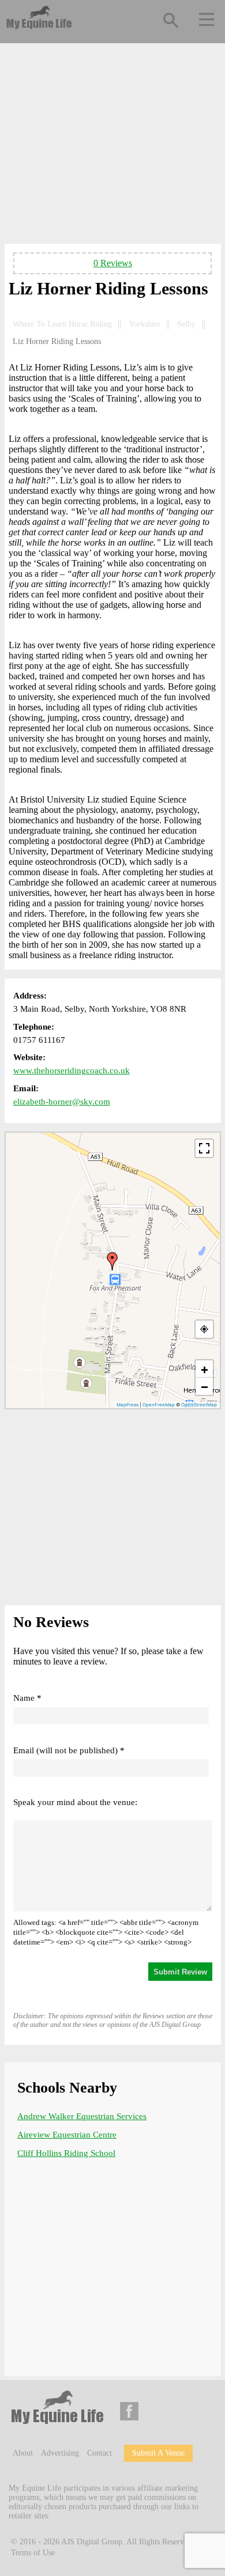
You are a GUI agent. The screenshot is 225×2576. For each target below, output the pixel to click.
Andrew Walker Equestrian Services (82, 2116)
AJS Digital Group (92, 2541)
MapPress (127, 1405)
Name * (27, 1698)
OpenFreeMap (159, 1405)
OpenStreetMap (199, 1405)
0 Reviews (113, 263)
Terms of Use (33, 2553)
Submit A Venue (158, 2453)
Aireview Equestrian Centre (67, 2135)
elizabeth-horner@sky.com (62, 1102)
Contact (100, 2453)
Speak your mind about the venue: (75, 1802)
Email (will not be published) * (69, 1750)
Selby (186, 324)
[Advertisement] (113, 146)
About (23, 2453)
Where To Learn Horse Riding (62, 324)
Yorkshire (145, 324)
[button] (112, 1261)
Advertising (60, 2453)
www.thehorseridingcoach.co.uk (72, 1071)
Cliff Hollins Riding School (66, 2153)
